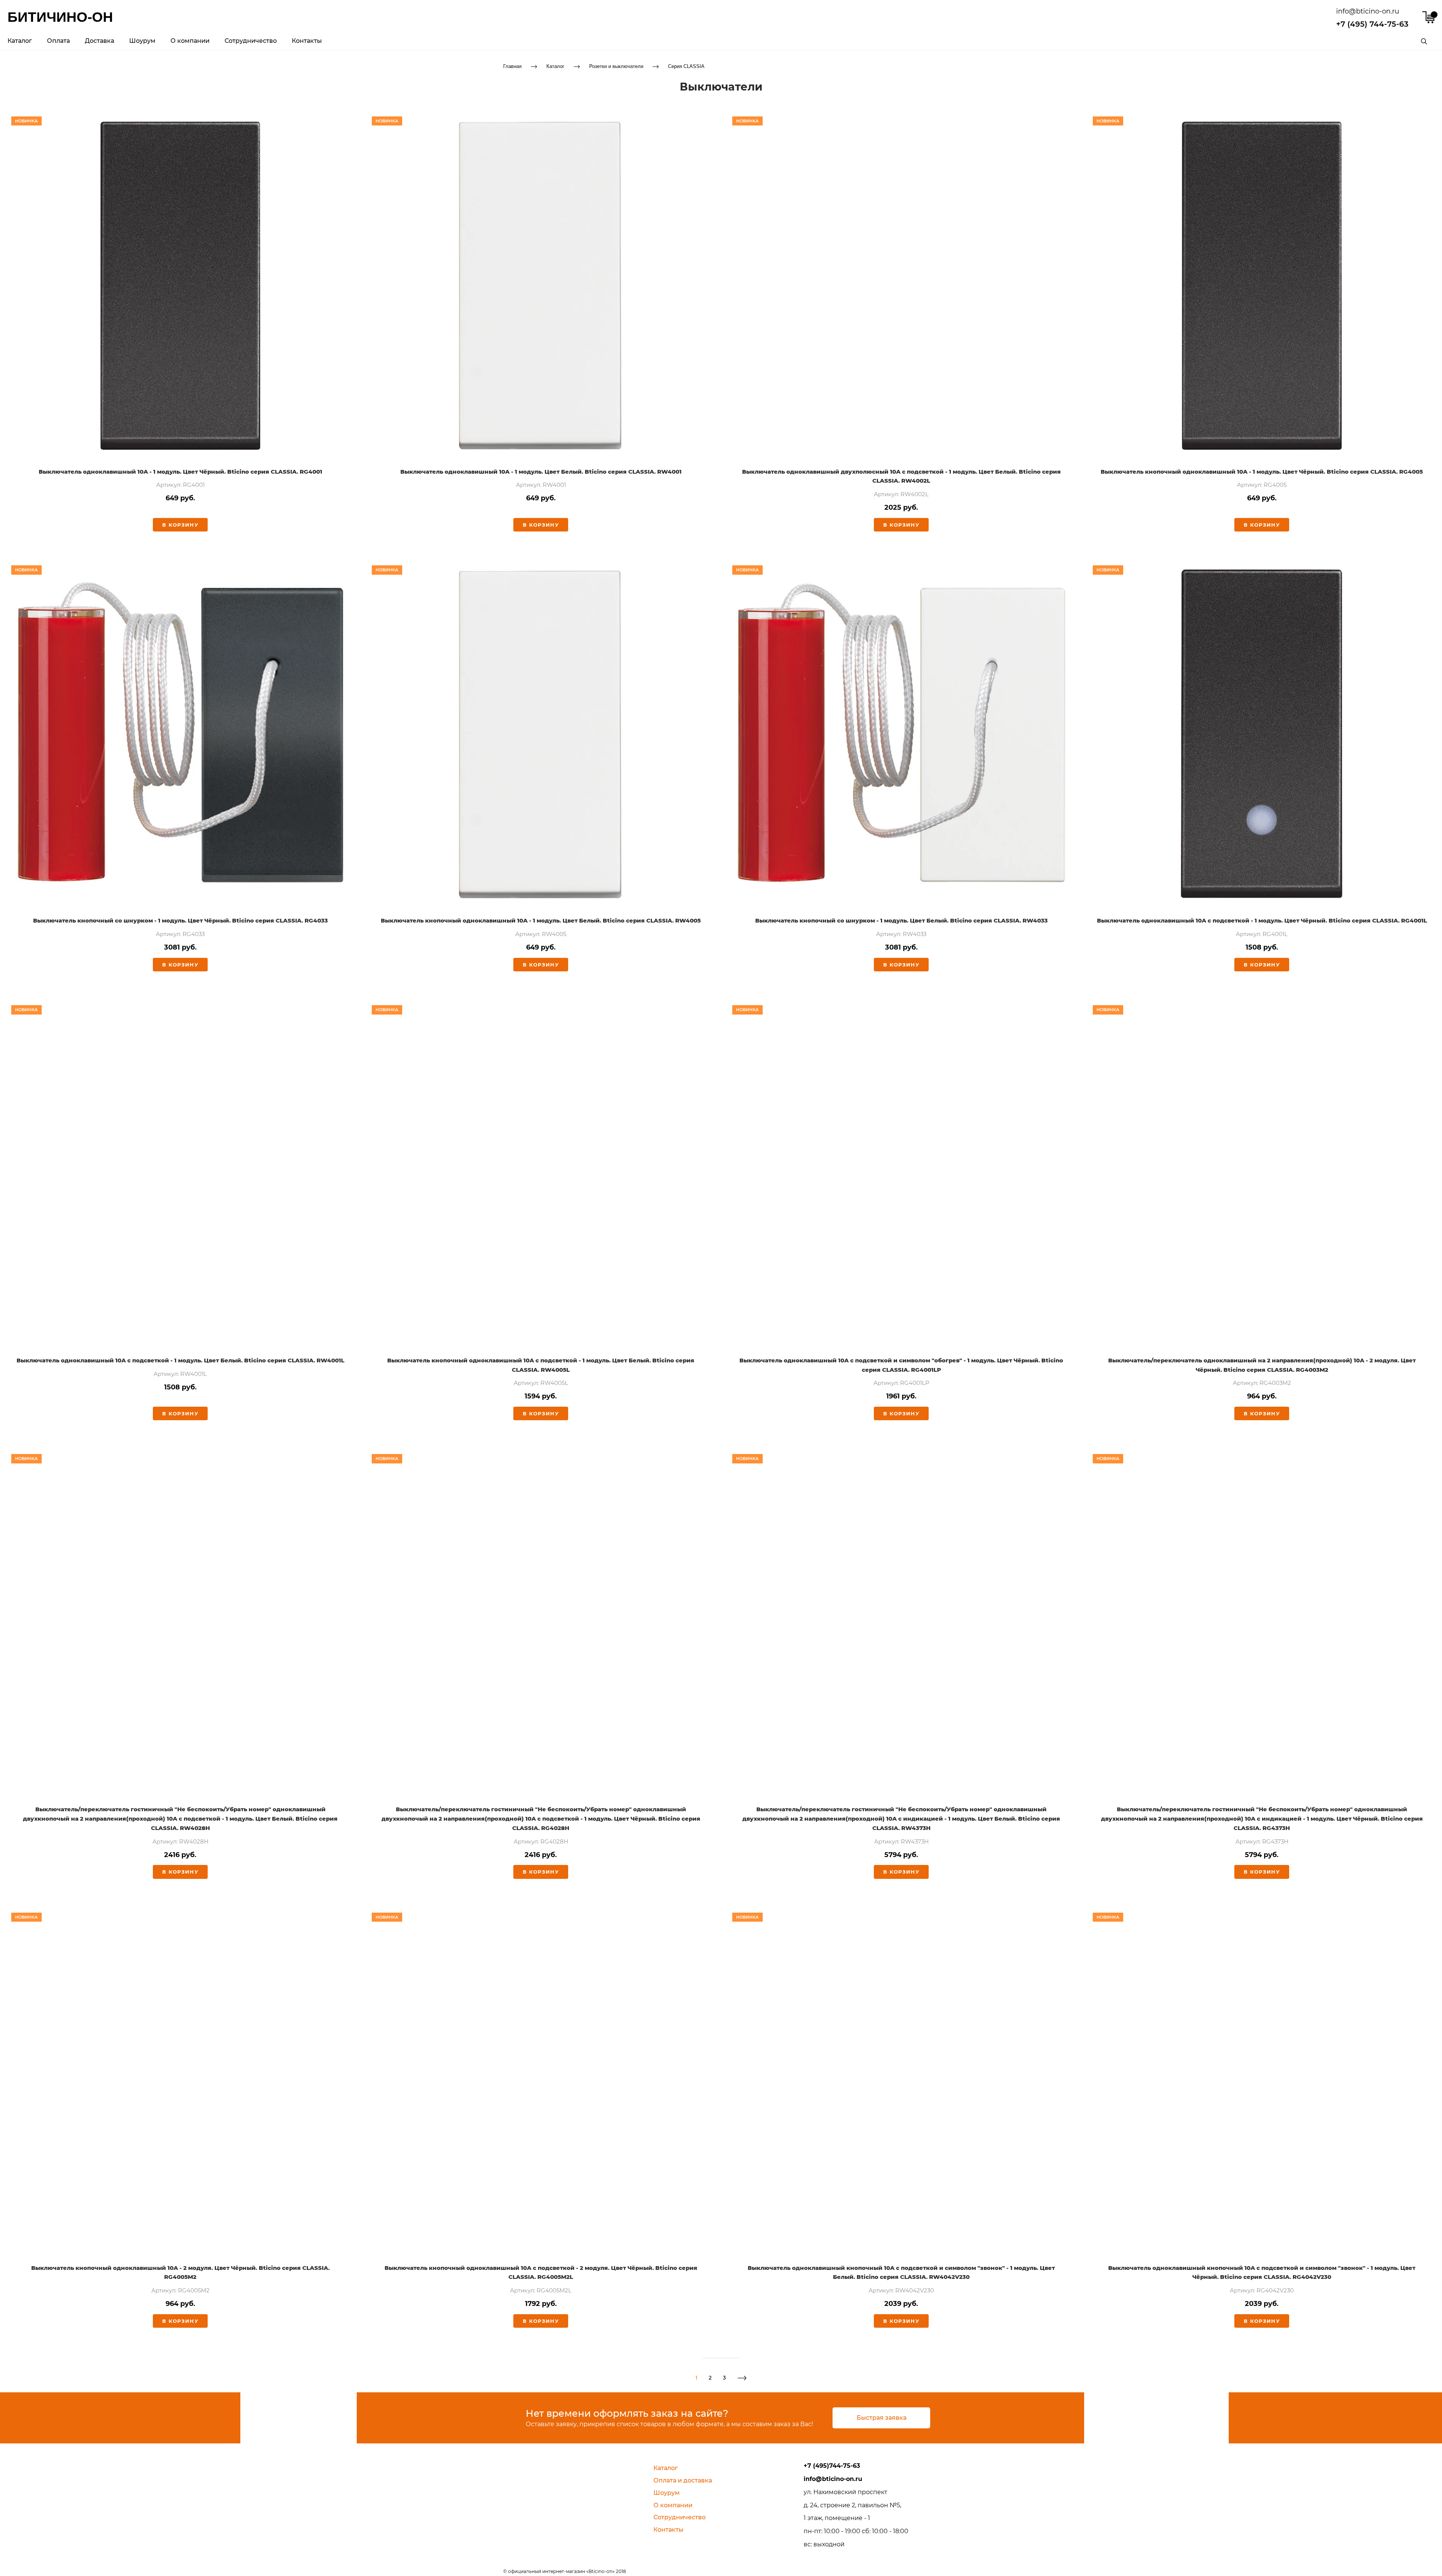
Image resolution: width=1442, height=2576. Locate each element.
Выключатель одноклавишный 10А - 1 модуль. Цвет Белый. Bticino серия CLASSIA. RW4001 (541, 472)
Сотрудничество (251, 41)
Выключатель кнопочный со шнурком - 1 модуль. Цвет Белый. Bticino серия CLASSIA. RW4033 (901, 920)
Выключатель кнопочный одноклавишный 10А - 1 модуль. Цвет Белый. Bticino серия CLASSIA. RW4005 (541, 920)
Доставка (100, 41)
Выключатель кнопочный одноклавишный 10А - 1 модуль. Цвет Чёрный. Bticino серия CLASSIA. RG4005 (1262, 472)
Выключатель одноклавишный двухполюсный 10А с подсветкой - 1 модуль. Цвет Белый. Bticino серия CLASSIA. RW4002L (901, 476)
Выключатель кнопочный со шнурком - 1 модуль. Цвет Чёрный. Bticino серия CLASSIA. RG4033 (180, 920)
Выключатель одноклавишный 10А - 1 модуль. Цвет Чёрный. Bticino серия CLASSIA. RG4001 (180, 472)
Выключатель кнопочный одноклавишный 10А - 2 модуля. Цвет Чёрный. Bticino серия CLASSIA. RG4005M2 (180, 2272)
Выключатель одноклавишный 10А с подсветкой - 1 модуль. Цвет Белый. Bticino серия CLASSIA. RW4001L (180, 1360)
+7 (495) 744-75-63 (1372, 24)
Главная (512, 66)
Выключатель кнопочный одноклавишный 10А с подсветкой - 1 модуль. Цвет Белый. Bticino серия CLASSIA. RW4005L (541, 1365)
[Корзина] (1428, 17)
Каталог (20, 41)
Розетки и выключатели (616, 66)
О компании (190, 41)
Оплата (58, 41)
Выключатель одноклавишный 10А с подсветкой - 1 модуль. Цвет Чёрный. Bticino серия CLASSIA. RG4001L (1262, 920)
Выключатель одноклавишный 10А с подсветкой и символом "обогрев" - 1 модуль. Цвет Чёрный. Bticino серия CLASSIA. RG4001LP (901, 1365)
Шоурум (142, 41)
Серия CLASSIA (686, 66)
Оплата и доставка (683, 2480)
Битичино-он (60, 17)
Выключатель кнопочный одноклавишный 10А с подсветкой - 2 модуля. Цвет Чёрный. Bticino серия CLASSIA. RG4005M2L (541, 2272)
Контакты (307, 41)
